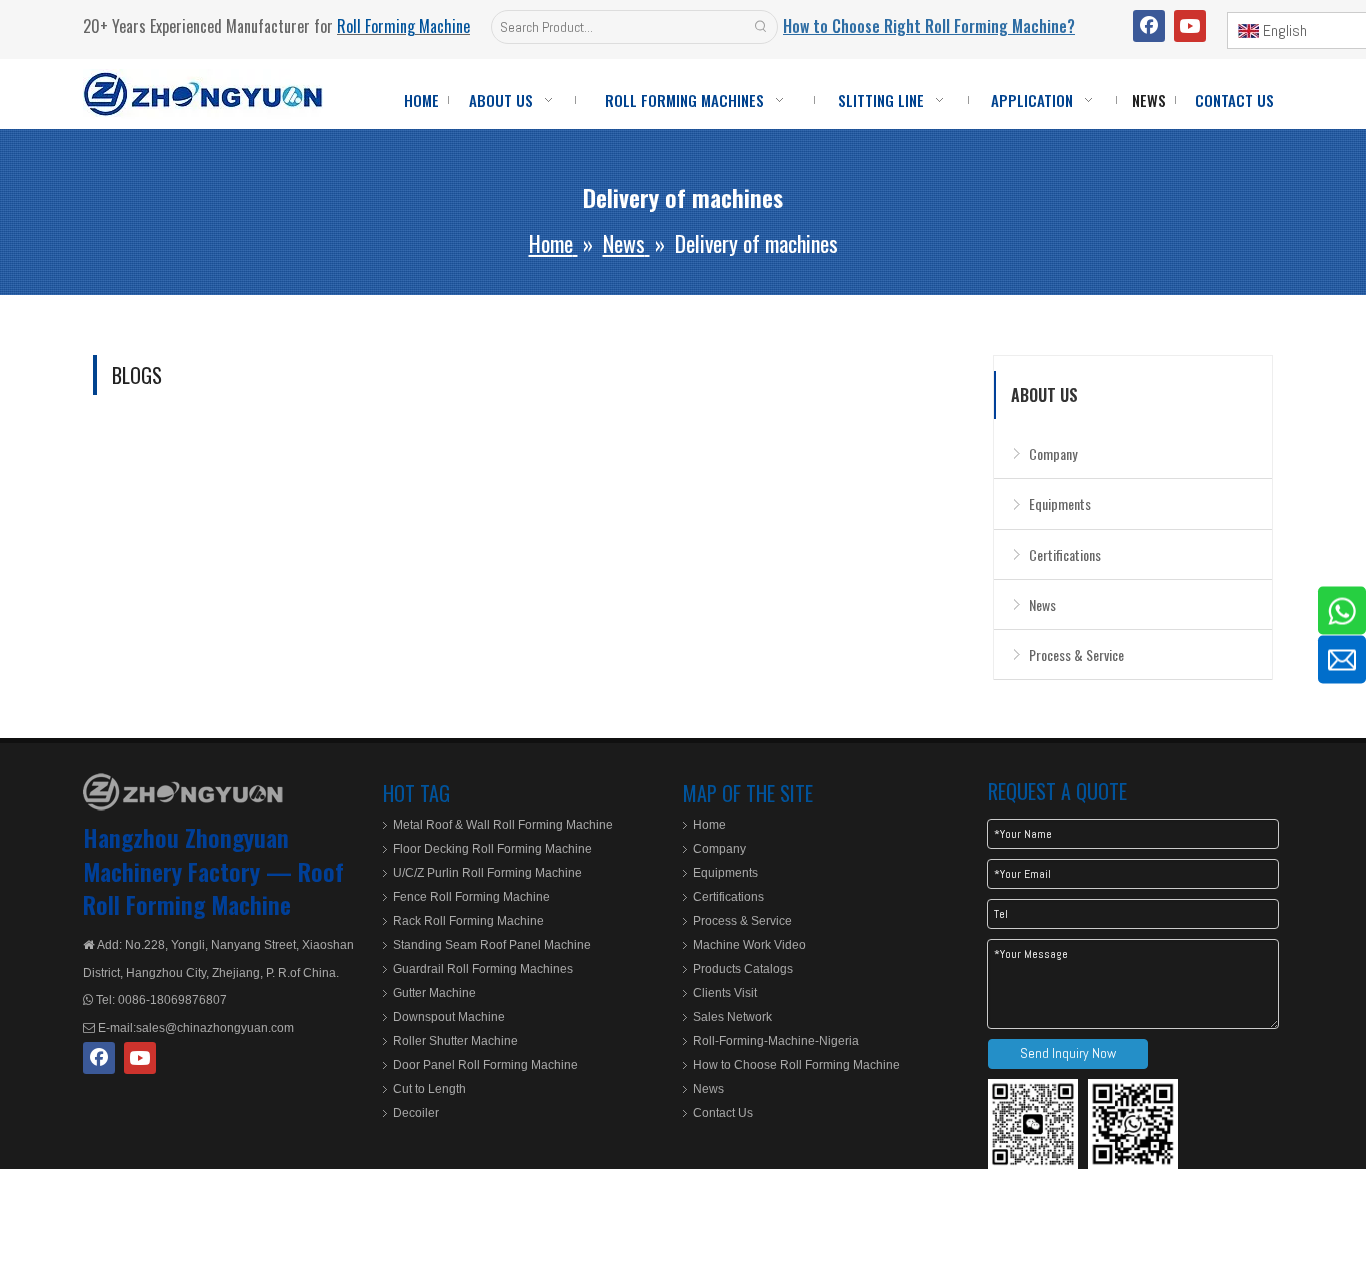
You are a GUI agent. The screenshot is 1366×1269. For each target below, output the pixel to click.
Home (709, 825)
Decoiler (416, 1113)
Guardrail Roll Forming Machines (483, 969)
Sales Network (732, 1017)
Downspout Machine (449, 1017)
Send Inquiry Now (1068, 1053)
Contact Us (723, 1113)
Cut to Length (429, 1089)
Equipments (1060, 503)
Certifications (1065, 554)
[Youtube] (1190, 26)
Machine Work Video (749, 945)
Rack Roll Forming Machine (468, 921)
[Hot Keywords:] (761, 27)
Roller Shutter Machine (455, 1041)
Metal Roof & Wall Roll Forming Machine (503, 825)
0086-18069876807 (171, 1000)
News (1042, 604)
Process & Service (1076, 654)
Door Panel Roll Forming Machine (485, 1065)
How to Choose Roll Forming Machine (796, 1065)
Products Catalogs (743, 969)
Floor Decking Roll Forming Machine (492, 849)
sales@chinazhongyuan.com (215, 1028)
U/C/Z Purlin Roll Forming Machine (487, 873)
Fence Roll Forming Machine (471, 897)
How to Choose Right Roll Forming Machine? (929, 26)
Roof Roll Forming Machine (213, 888)
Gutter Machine (434, 993)
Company (1053, 453)
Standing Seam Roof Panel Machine (492, 945)
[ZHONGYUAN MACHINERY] (183, 792)
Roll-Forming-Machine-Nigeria (776, 1041)
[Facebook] (1149, 26)
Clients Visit (725, 993)
